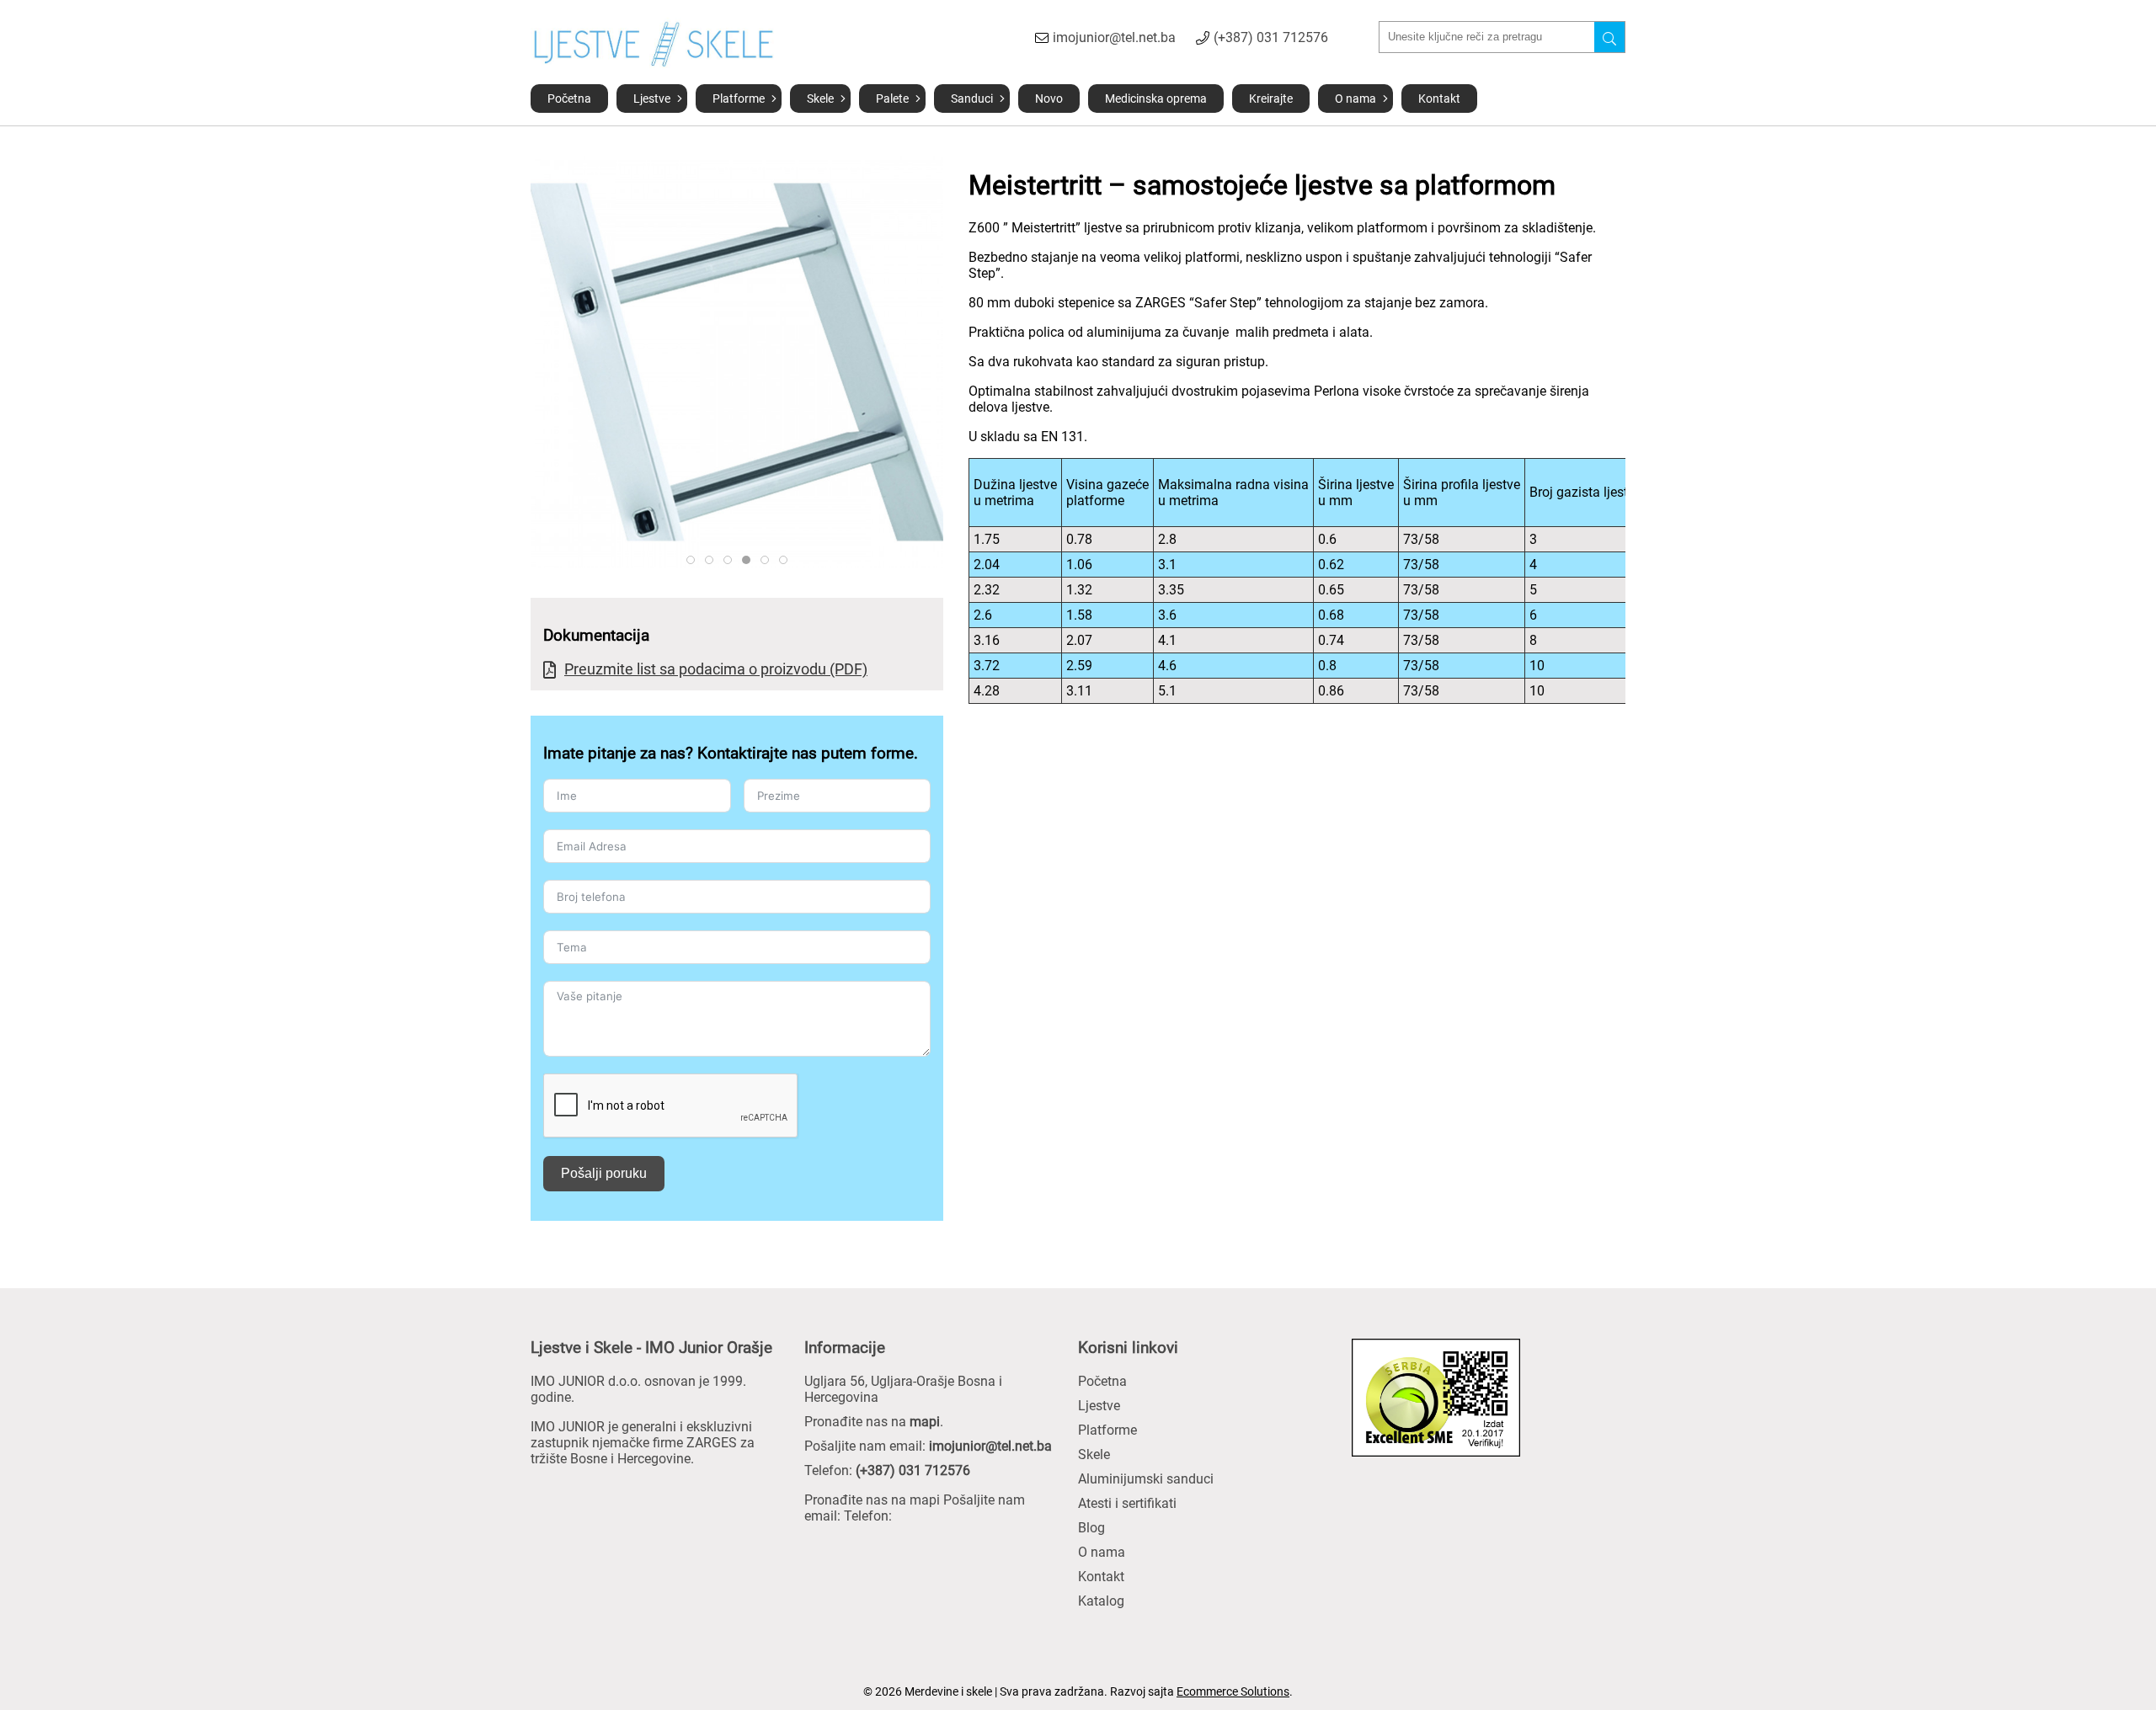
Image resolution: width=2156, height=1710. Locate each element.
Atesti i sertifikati (1127, 1503)
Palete (892, 99)
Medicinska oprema (1156, 99)
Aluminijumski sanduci (1146, 1479)
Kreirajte (1271, 99)
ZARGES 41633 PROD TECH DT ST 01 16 (768, 560)
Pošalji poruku (604, 1173)
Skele (820, 99)
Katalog (1101, 1601)
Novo (1049, 99)
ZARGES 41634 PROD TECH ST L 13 (694, 560)
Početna (569, 99)
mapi (925, 1422)
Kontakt (1439, 99)
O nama (1356, 99)
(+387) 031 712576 (1271, 37)
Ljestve (652, 99)
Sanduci (972, 99)
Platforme (739, 99)
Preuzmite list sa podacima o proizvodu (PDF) (716, 669)
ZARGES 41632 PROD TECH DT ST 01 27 (731, 560)
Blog (1091, 1528)
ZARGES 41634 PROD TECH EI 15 (787, 560)
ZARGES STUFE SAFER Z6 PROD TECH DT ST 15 (750, 560)
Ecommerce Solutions (1233, 1691)
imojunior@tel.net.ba (1114, 37)
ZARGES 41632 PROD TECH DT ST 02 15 (713, 560)
